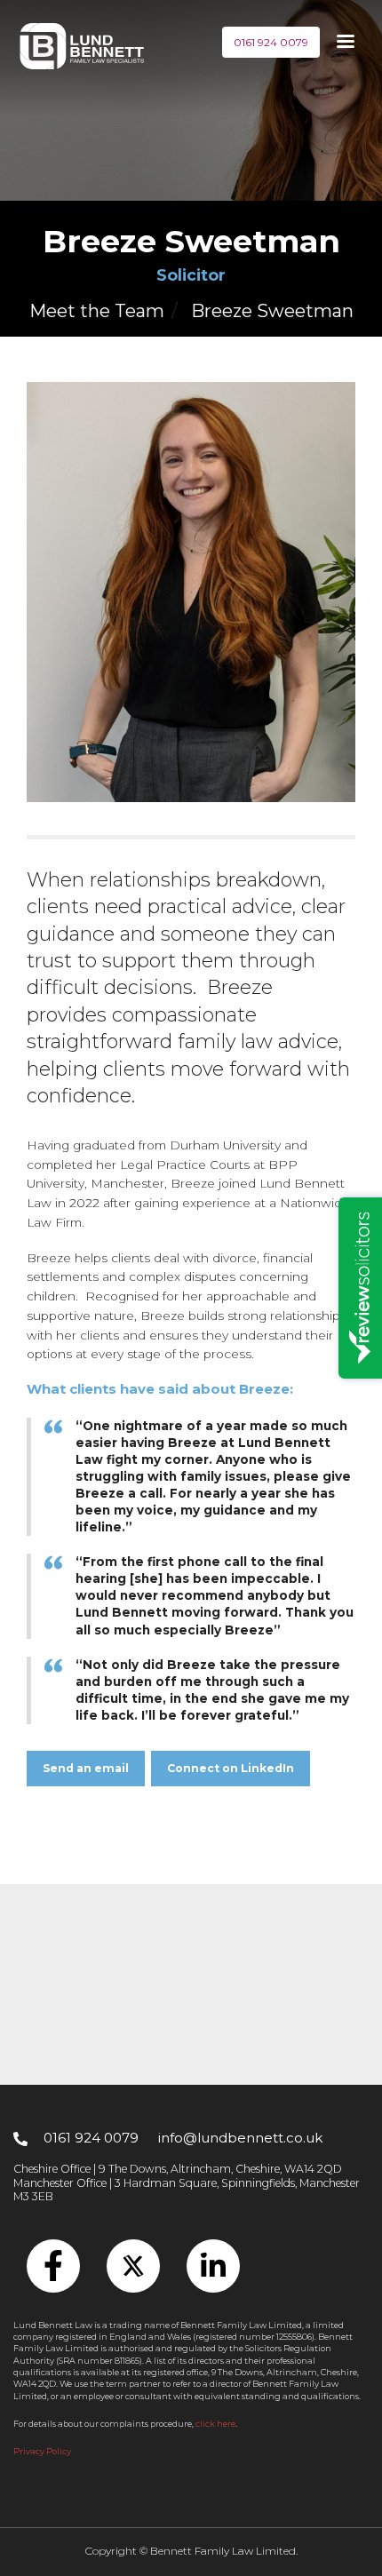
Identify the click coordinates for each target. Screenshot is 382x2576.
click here (215, 2424)
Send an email (86, 1768)
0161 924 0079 (271, 42)
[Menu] (345, 43)
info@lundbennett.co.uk (240, 2138)
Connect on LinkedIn (231, 1768)
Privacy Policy (42, 2451)
